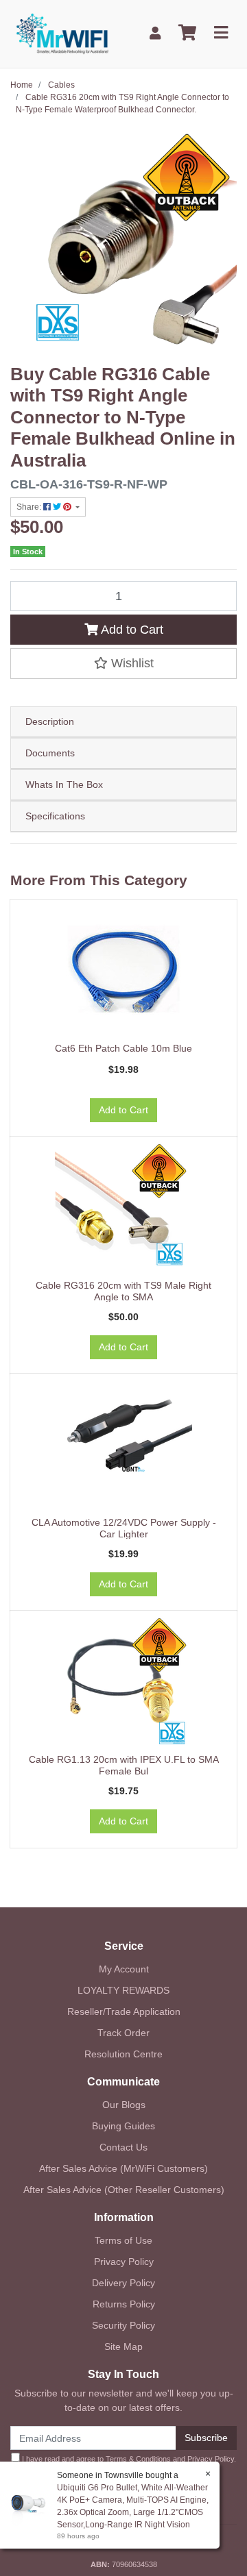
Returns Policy (124, 2304)
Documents (50, 753)
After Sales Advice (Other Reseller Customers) (124, 2190)
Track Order (123, 2033)
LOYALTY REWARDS (123, 1990)
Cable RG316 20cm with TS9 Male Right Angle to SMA (123, 1291)
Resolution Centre (123, 2054)
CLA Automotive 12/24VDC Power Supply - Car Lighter (124, 1528)
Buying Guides (123, 2126)
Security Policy (123, 2325)
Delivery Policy (123, 2283)
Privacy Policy (124, 2262)
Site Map (123, 2346)
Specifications (55, 816)
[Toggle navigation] (221, 33)
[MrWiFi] (62, 32)
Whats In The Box (64, 784)
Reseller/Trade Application (124, 2011)
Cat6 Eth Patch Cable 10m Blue (123, 1048)
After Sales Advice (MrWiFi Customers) (123, 2168)
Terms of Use (123, 2240)
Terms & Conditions (138, 2459)
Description (50, 721)
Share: (30, 507)
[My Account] (155, 33)
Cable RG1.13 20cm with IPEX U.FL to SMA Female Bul (124, 1765)
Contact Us (123, 2147)
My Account (124, 1969)
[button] (123, 663)
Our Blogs (124, 2105)
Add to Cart (131, 630)
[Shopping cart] (187, 33)
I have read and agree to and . (128, 2459)
